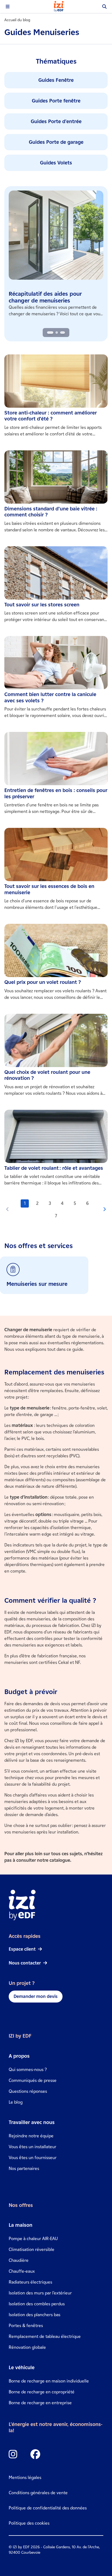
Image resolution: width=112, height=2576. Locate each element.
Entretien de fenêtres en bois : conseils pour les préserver (56, 793)
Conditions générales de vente (38, 2493)
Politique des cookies (29, 2523)
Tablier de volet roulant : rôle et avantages (54, 1168)
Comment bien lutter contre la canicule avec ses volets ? (50, 698)
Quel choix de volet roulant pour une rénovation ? (47, 1075)
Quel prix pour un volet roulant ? (43, 982)
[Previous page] (8, 1210)
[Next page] (104, 1210)
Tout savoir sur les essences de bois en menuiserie (49, 889)
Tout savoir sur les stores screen (42, 605)
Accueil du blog (17, 20)
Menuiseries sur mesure (37, 1284)
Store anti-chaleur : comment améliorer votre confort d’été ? (51, 416)
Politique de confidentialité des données (48, 2508)
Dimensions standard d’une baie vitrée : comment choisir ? (51, 512)
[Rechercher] (104, 7)
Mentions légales (25, 2477)
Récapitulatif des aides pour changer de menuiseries (45, 297)
